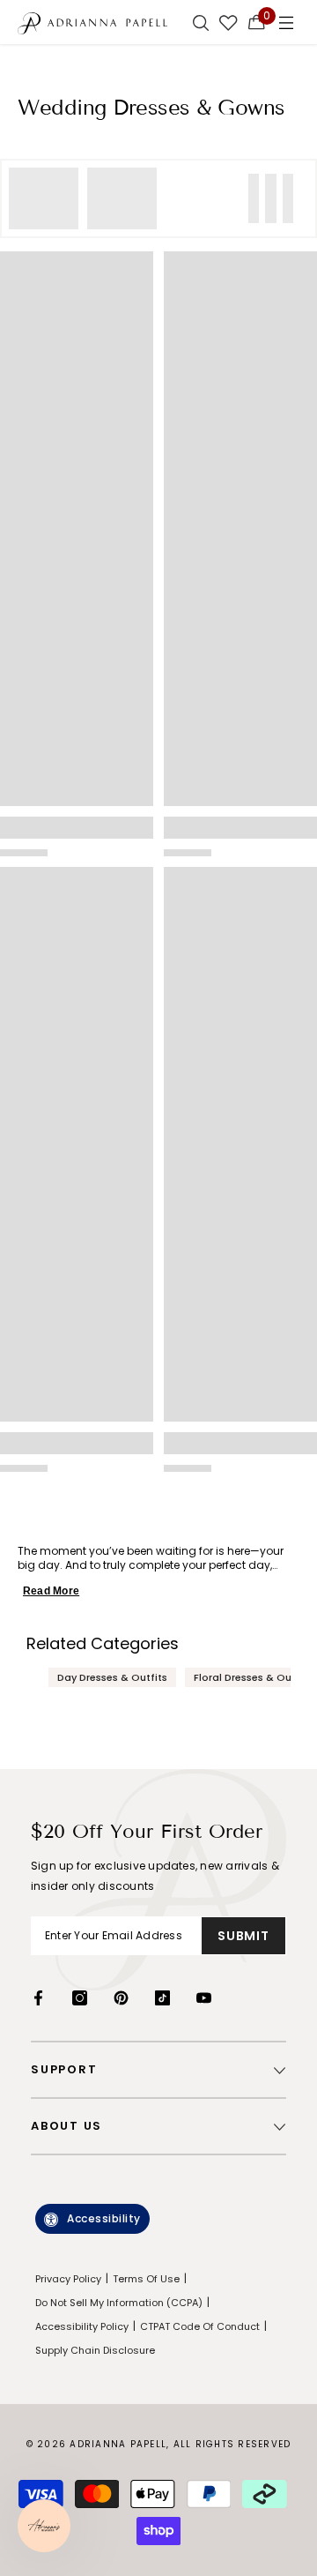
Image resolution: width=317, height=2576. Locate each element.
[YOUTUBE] (204, 1998)
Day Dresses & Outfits (112, 1677)
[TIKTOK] (162, 1998)
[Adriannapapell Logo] (92, 22)
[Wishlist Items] (229, 22)
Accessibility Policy (82, 2326)
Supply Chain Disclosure (95, 2350)
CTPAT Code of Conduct (200, 2326)
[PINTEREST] (121, 1998)
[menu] (286, 22)
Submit (243, 1936)
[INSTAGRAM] (80, 1998)
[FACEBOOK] (38, 1998)
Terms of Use (146, 2279)
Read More (51, 1591)
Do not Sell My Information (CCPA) (119, 2303)
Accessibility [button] (104, 2218)
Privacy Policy (68, 2279)
